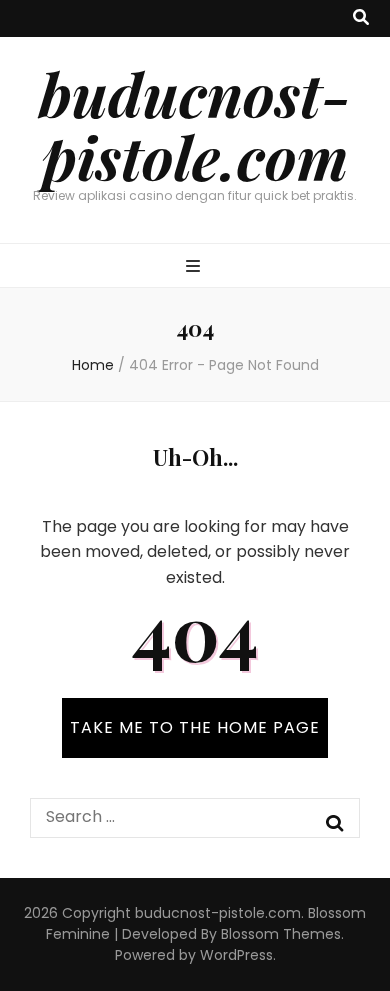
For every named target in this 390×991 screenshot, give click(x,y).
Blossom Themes (281, 934)
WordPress (236, 955)
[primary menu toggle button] (195, 267)
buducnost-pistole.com (195, 124)
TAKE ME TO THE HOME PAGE (195, 727)
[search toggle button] (361, 18)
